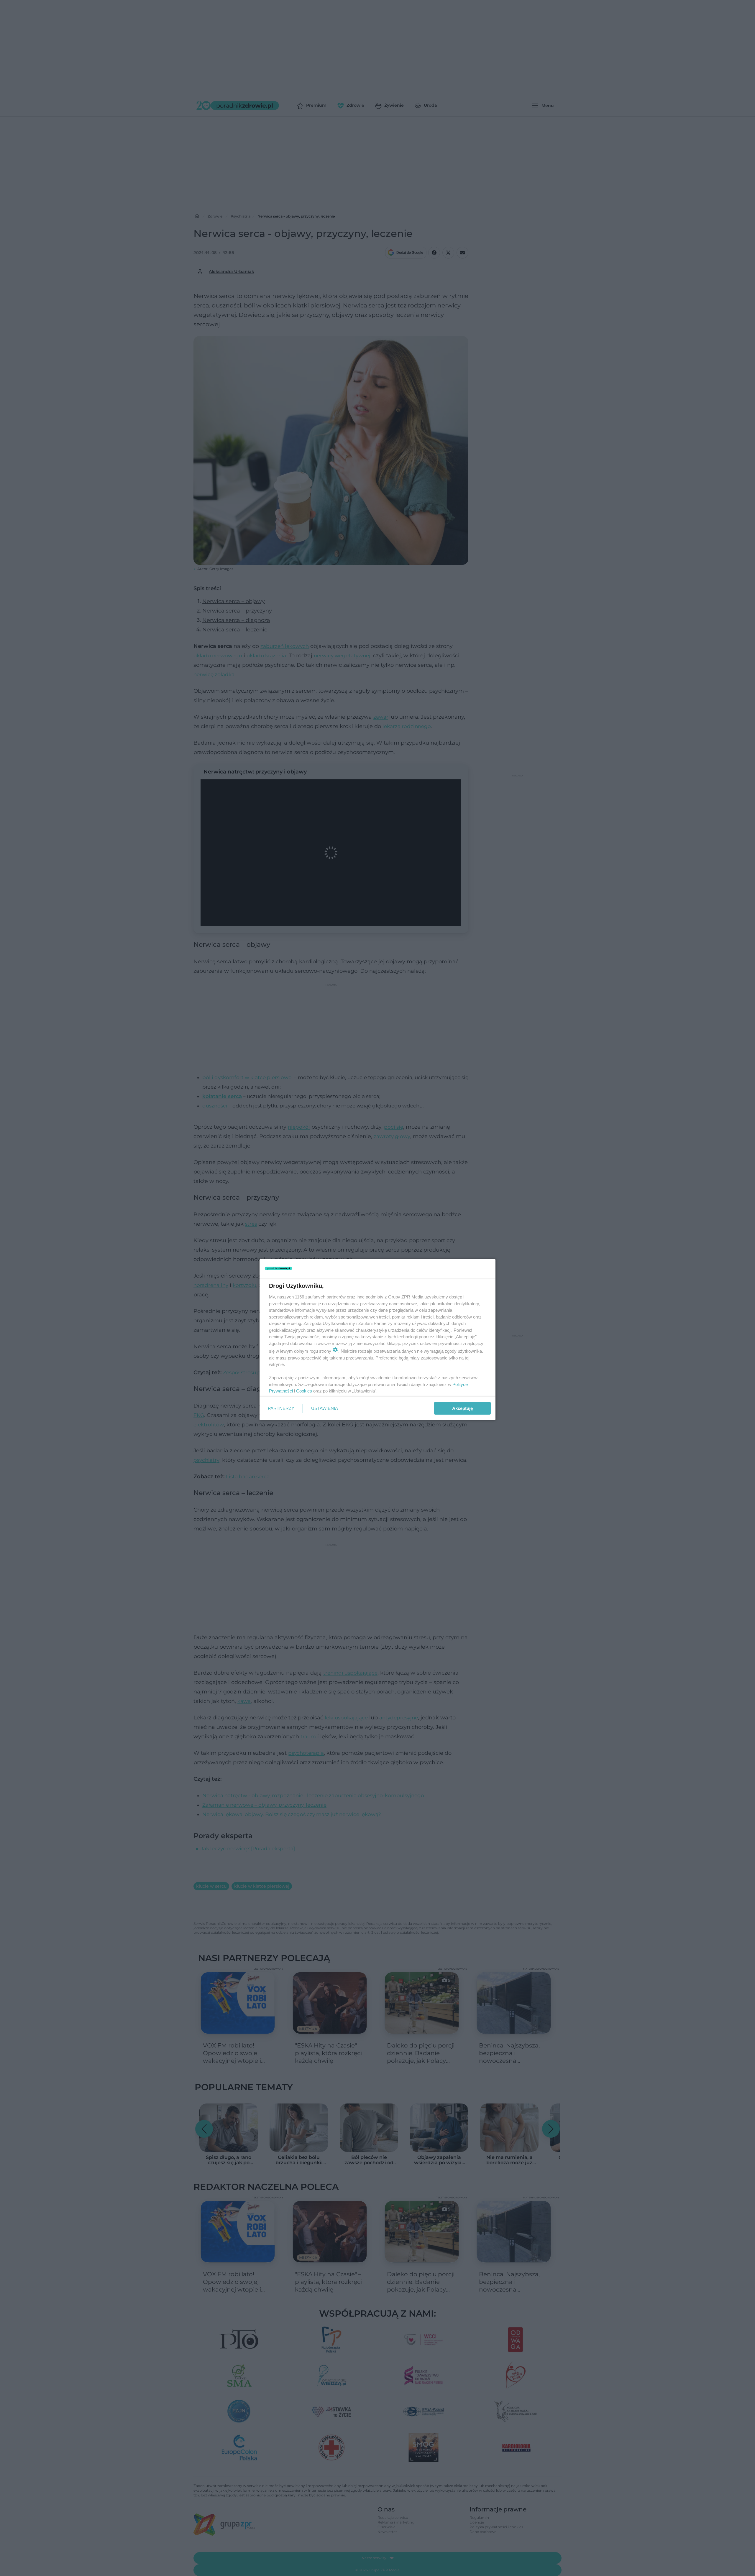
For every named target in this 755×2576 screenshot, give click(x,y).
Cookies (304, 1391)
